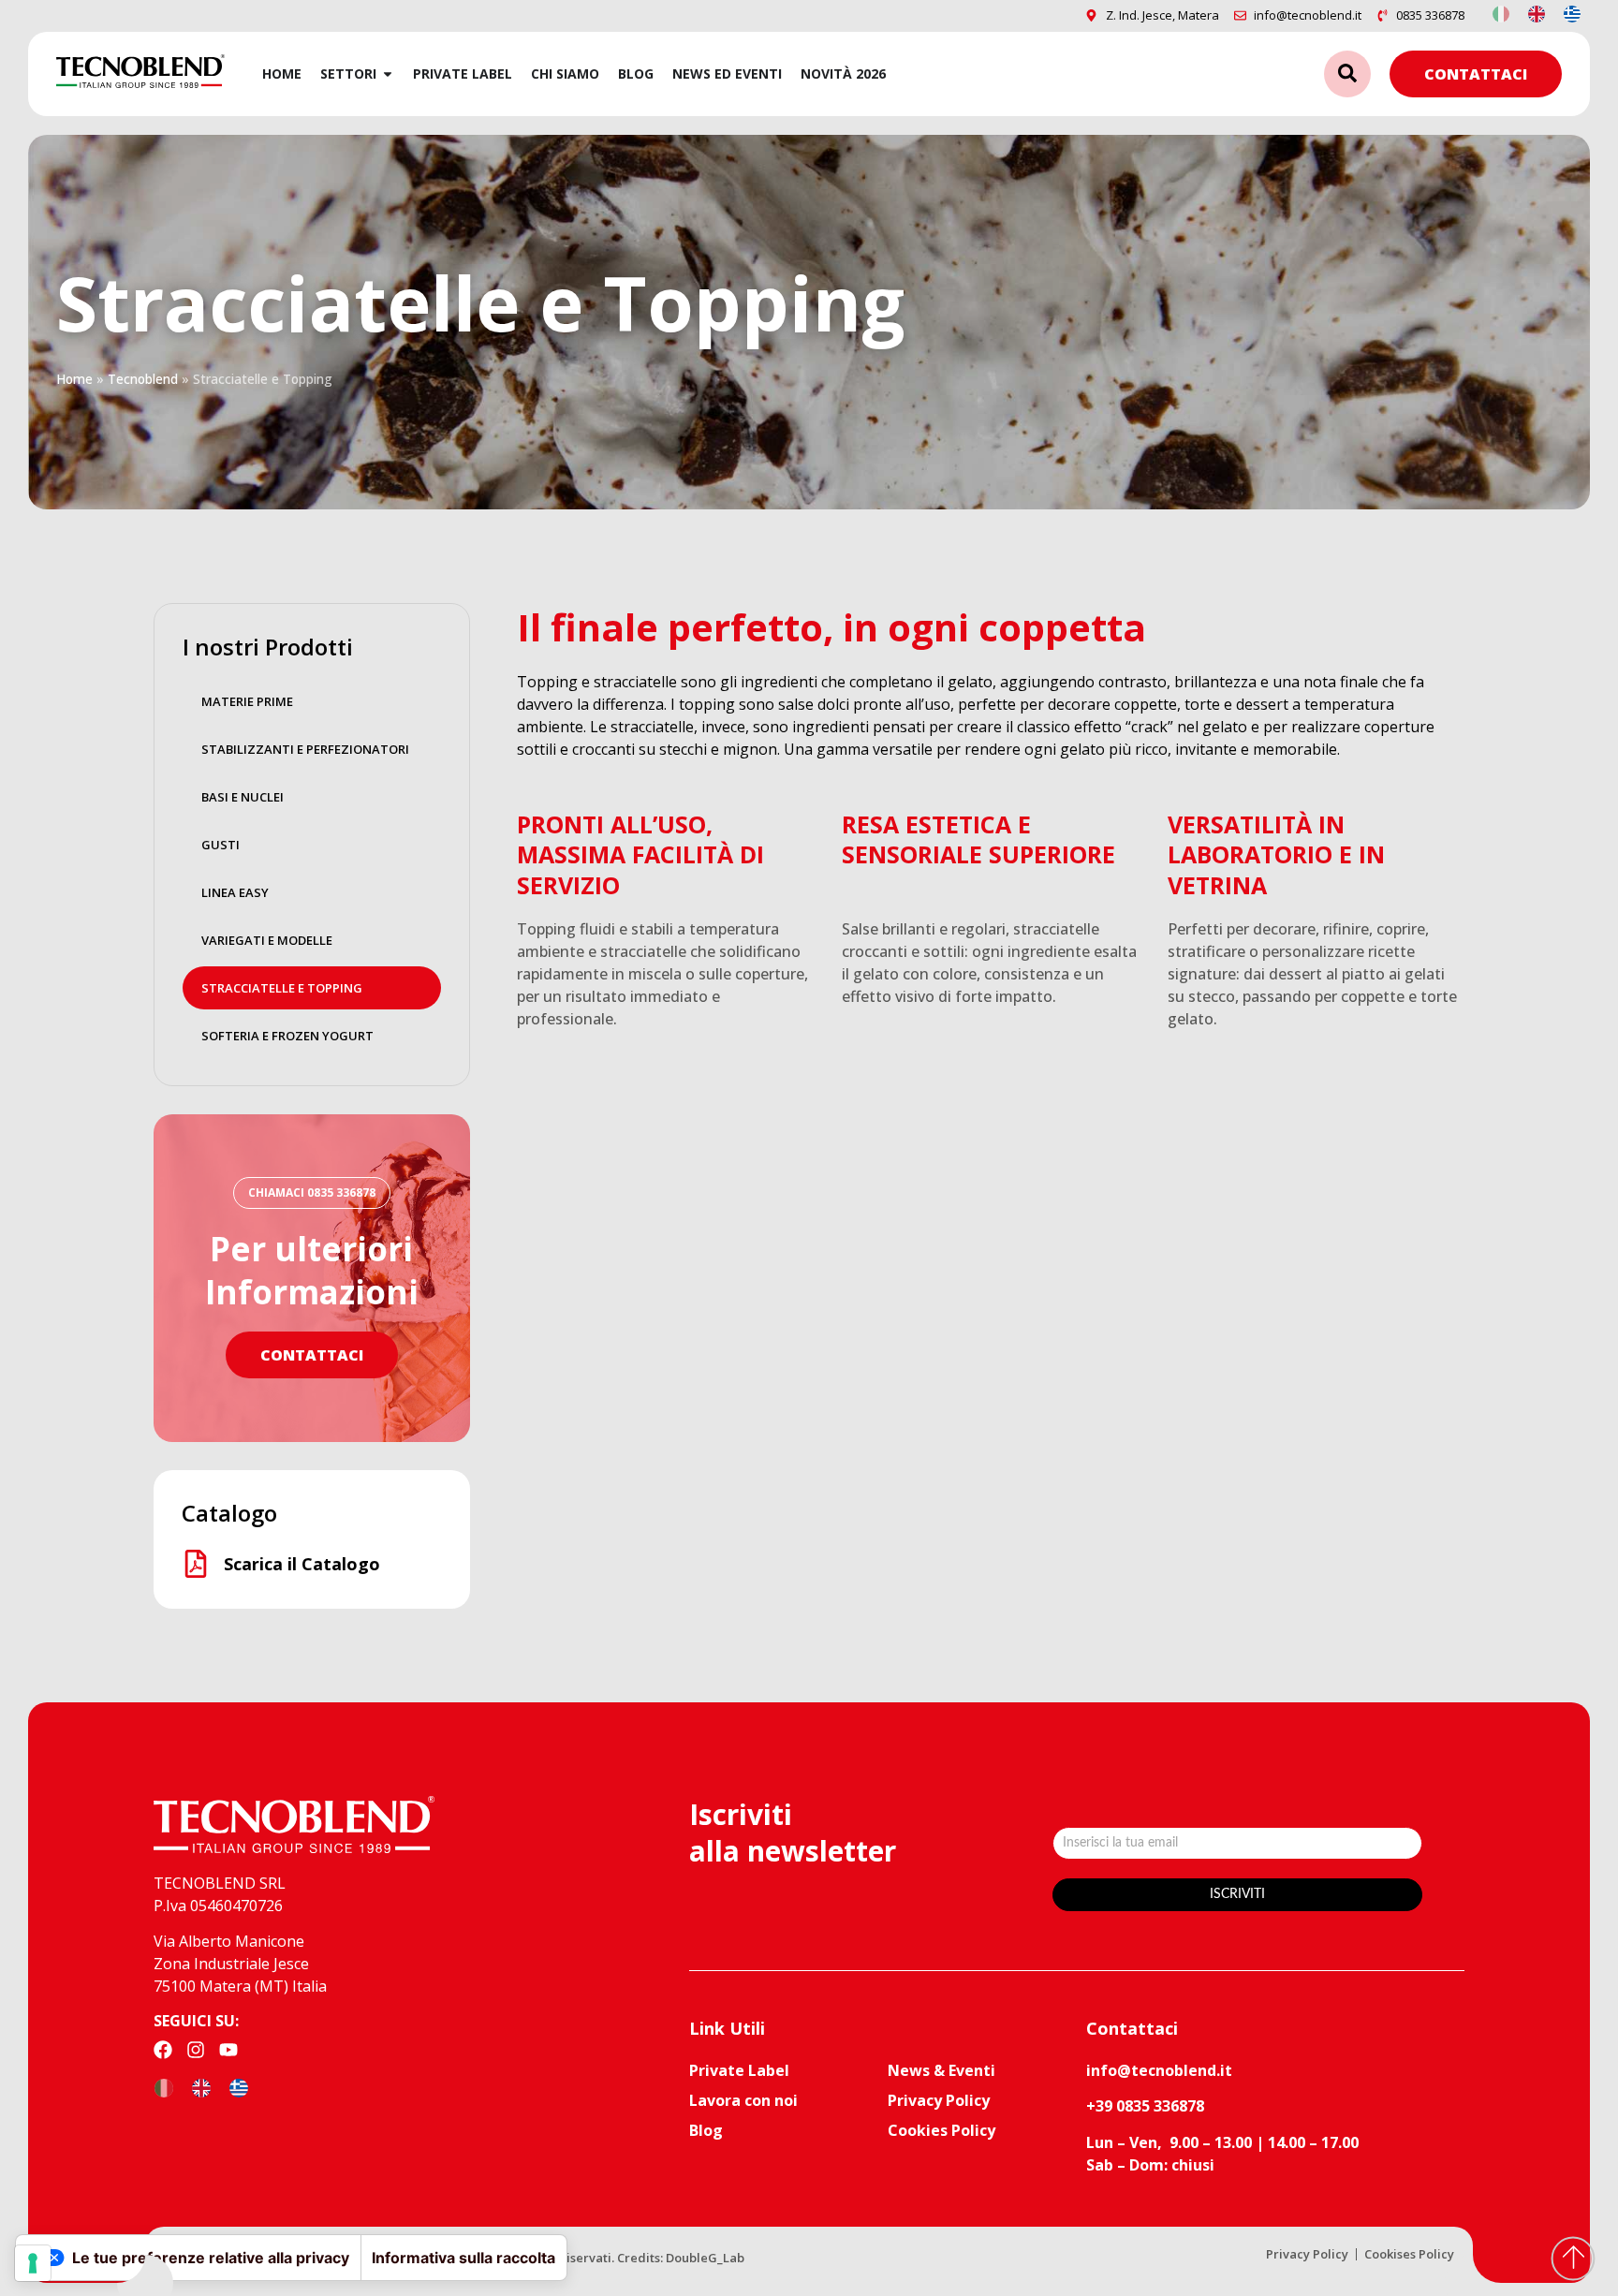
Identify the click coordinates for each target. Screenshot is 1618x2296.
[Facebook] (163, 2050)
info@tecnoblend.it (1159, 2070)
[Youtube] (228, 2050)
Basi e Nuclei (243, 797)
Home (74, 379)
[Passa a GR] (1572, 13)
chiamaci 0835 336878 (312, 1192)
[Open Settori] (388, 74)
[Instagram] (196, 2050)
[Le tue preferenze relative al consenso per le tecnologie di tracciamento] (33, 2263)
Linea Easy (235, 892)
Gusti (221, 845)
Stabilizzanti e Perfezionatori (305, 749)
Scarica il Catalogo (302, 1564)
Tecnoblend (143, 379)
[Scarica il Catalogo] (196, 1564)
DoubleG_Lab (705, 2258)
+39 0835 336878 (1145, 2106)
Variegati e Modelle (267, 940)
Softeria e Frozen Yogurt (287, 1036)
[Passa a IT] (1501, 13)
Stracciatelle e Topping (282, 988)
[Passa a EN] (1537, 13)
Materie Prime (247, 701)
